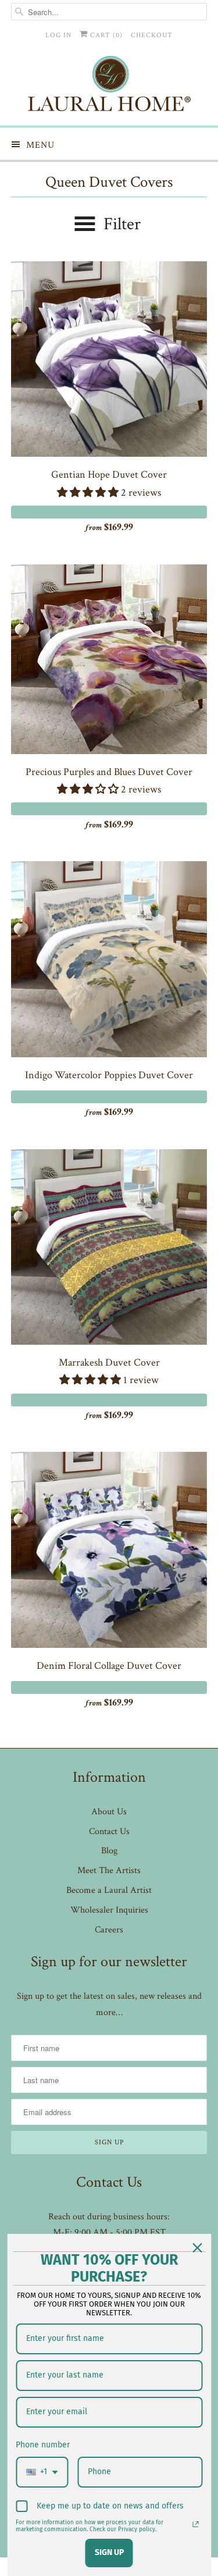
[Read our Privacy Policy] (195, 2524)
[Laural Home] (109, 86)
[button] (89, 493)
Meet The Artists (109, 1870)
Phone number (43, 2445)
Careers (109, 1930)
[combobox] (42, 2472)
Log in (58, 35)
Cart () (105, 35)
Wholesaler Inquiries (109, 1910)
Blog (109, 1851)
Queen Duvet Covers (109, 182)
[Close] (197, 2248)
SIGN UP (109, 2552)
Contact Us (109, 1831)
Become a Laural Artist (109, 1890)
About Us (109, 1812)
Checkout (152, 35)
